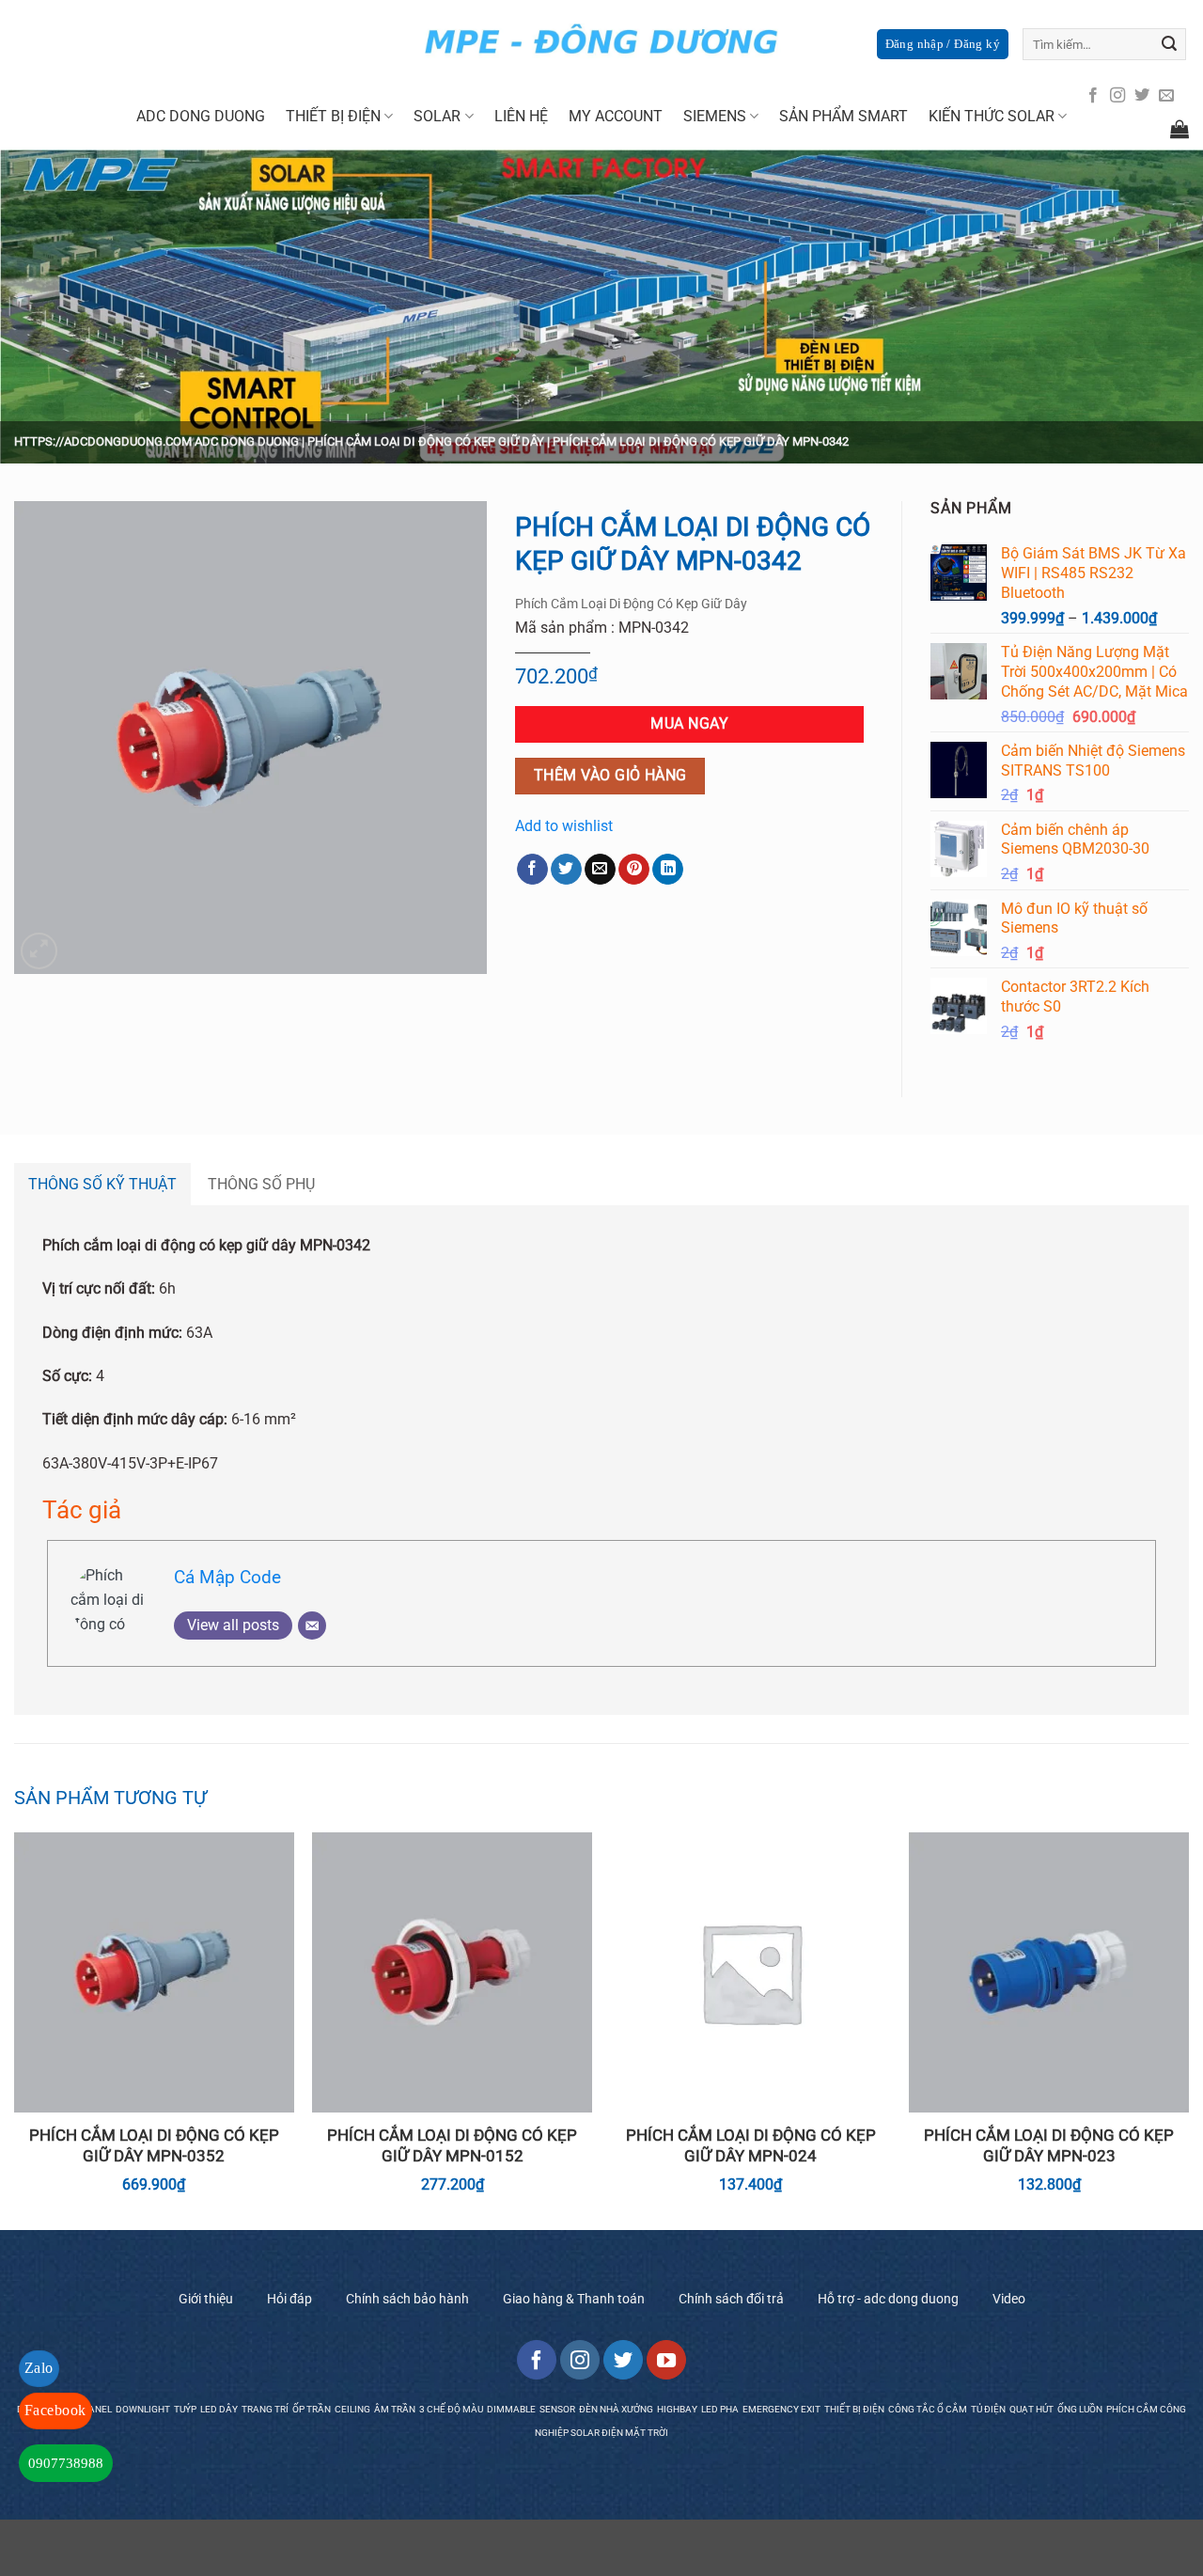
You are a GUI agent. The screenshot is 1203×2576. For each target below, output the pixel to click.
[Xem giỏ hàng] (1180, 129)
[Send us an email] (1166, 96)
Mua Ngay (689, 724)
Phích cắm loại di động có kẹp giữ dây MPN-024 (751, 2145)
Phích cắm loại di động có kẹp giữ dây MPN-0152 (452, 2145)
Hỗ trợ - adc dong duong (888, 2299)
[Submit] (1169, 44)
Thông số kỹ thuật (102, 1184)
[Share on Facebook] (532, 870)
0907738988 (66, 2463)
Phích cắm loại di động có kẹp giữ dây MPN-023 (1049, 2145)
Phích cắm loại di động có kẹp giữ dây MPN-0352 (154, 2145)
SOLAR (437, 116)
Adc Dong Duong (201, 116)
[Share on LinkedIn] (668, 870)
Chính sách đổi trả (731, 2299)
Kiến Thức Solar (992, 116)
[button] (39, 951)
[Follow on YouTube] (666, 2360)
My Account (616, 116)
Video (1009, 2299)
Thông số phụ (261, 1184)
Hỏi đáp (289, 2299)
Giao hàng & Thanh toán (574, 2299)
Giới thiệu (206, 2299)
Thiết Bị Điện (333, 116)
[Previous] (15, 2029)
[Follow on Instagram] (1117, 96)
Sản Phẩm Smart (844, 116)
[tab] (102, 1185)
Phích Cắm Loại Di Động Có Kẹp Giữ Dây (426, 441)
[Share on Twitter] (566, 870)
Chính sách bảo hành (407, 2299)
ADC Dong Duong (247, 441)
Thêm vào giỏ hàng (610, 776)
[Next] (1188, 2029)
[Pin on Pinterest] (634, 870)
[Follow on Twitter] (1142, 96)
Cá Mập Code (227, 1577)
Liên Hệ (521, 116)
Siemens (715, 116)
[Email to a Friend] (600, 870)
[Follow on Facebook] (1093, 96)
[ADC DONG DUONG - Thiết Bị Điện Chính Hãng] (601, 42)
